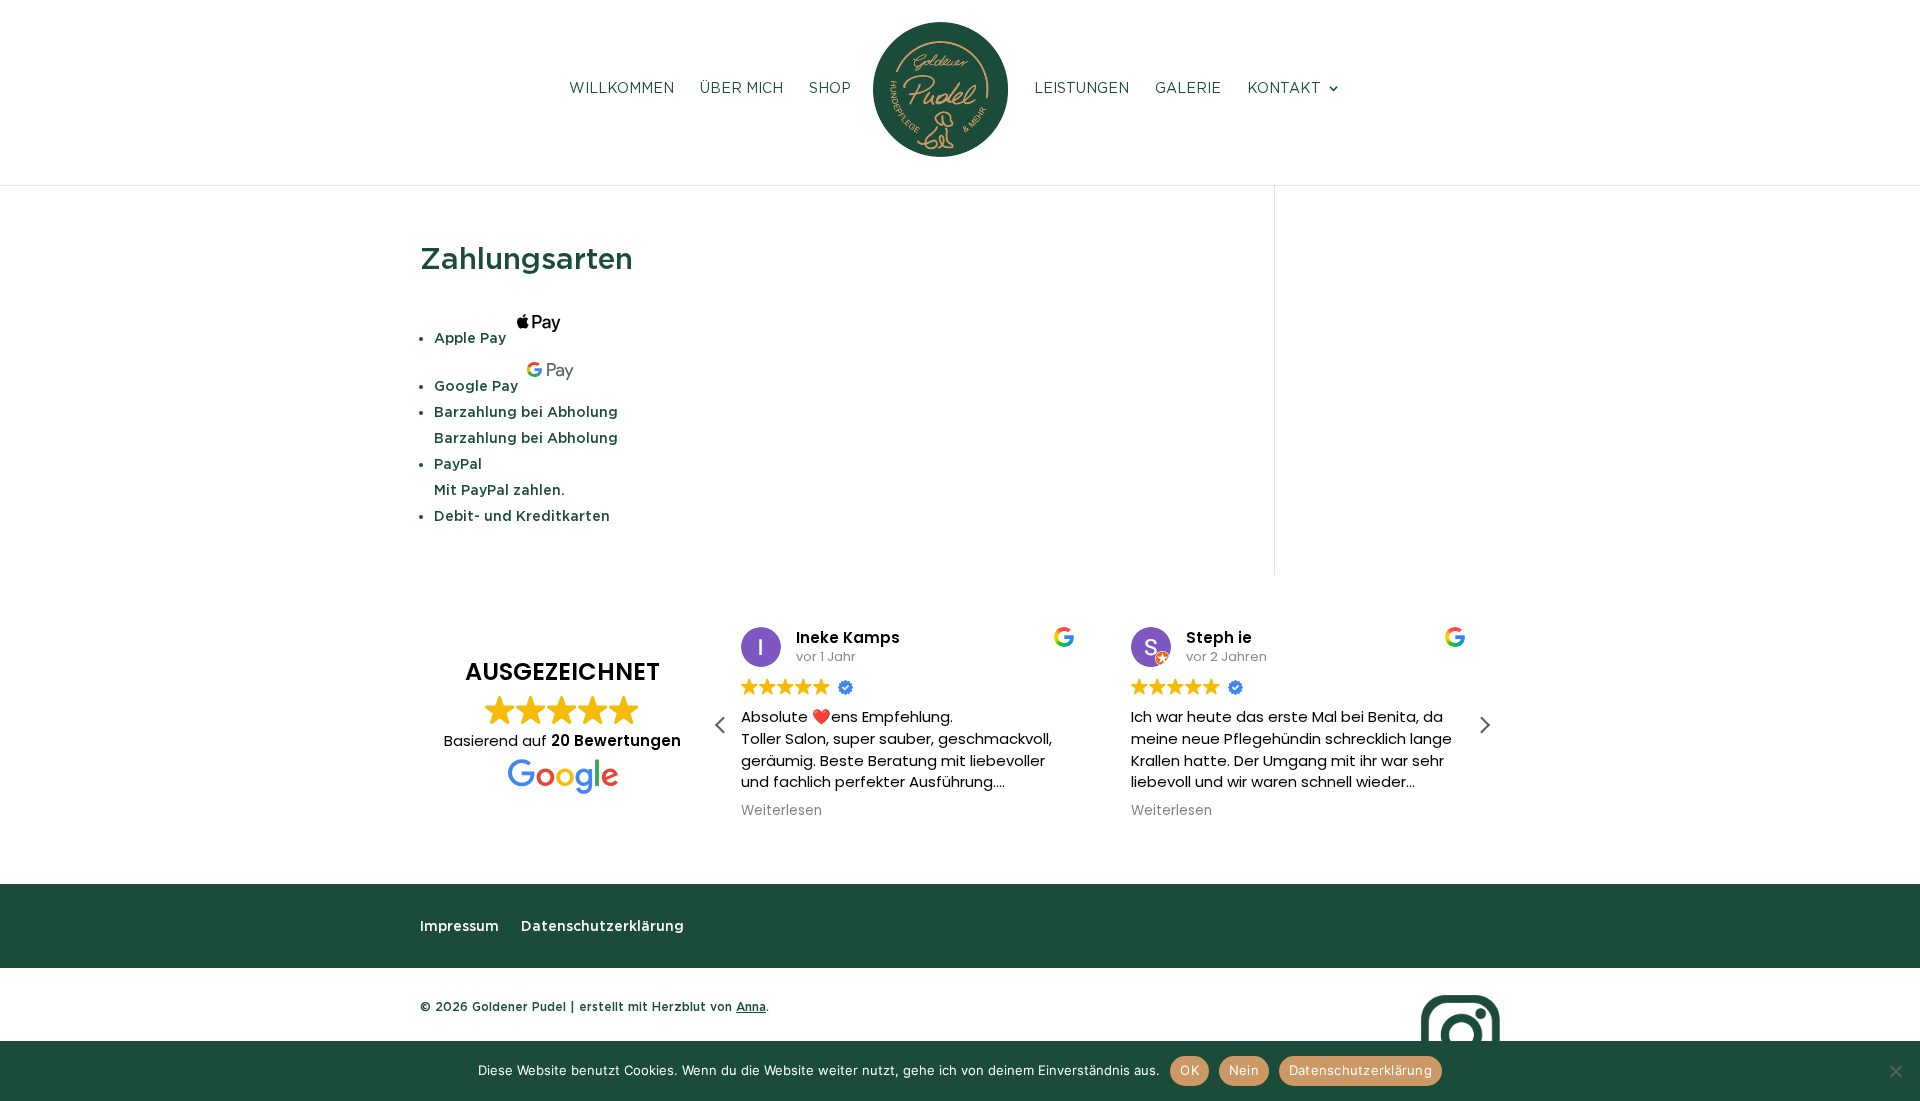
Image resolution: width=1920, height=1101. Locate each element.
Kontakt (1284, 88)
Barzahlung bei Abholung (526, 412)
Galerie (1188, 88)
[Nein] (1895, 1071)
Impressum (459, 925)
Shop (830, 88)
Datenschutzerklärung (602, 925)
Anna (751, 1006)
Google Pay (476, 386)
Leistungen (1081, 88)
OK (1189, 1070)
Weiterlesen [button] (781, 811)
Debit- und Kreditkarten (522, 516)
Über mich (741, 88)
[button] (1484, 725)
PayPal (458, 464)
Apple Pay (470, 338)
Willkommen (621, 88)
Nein (1244, 1070)
